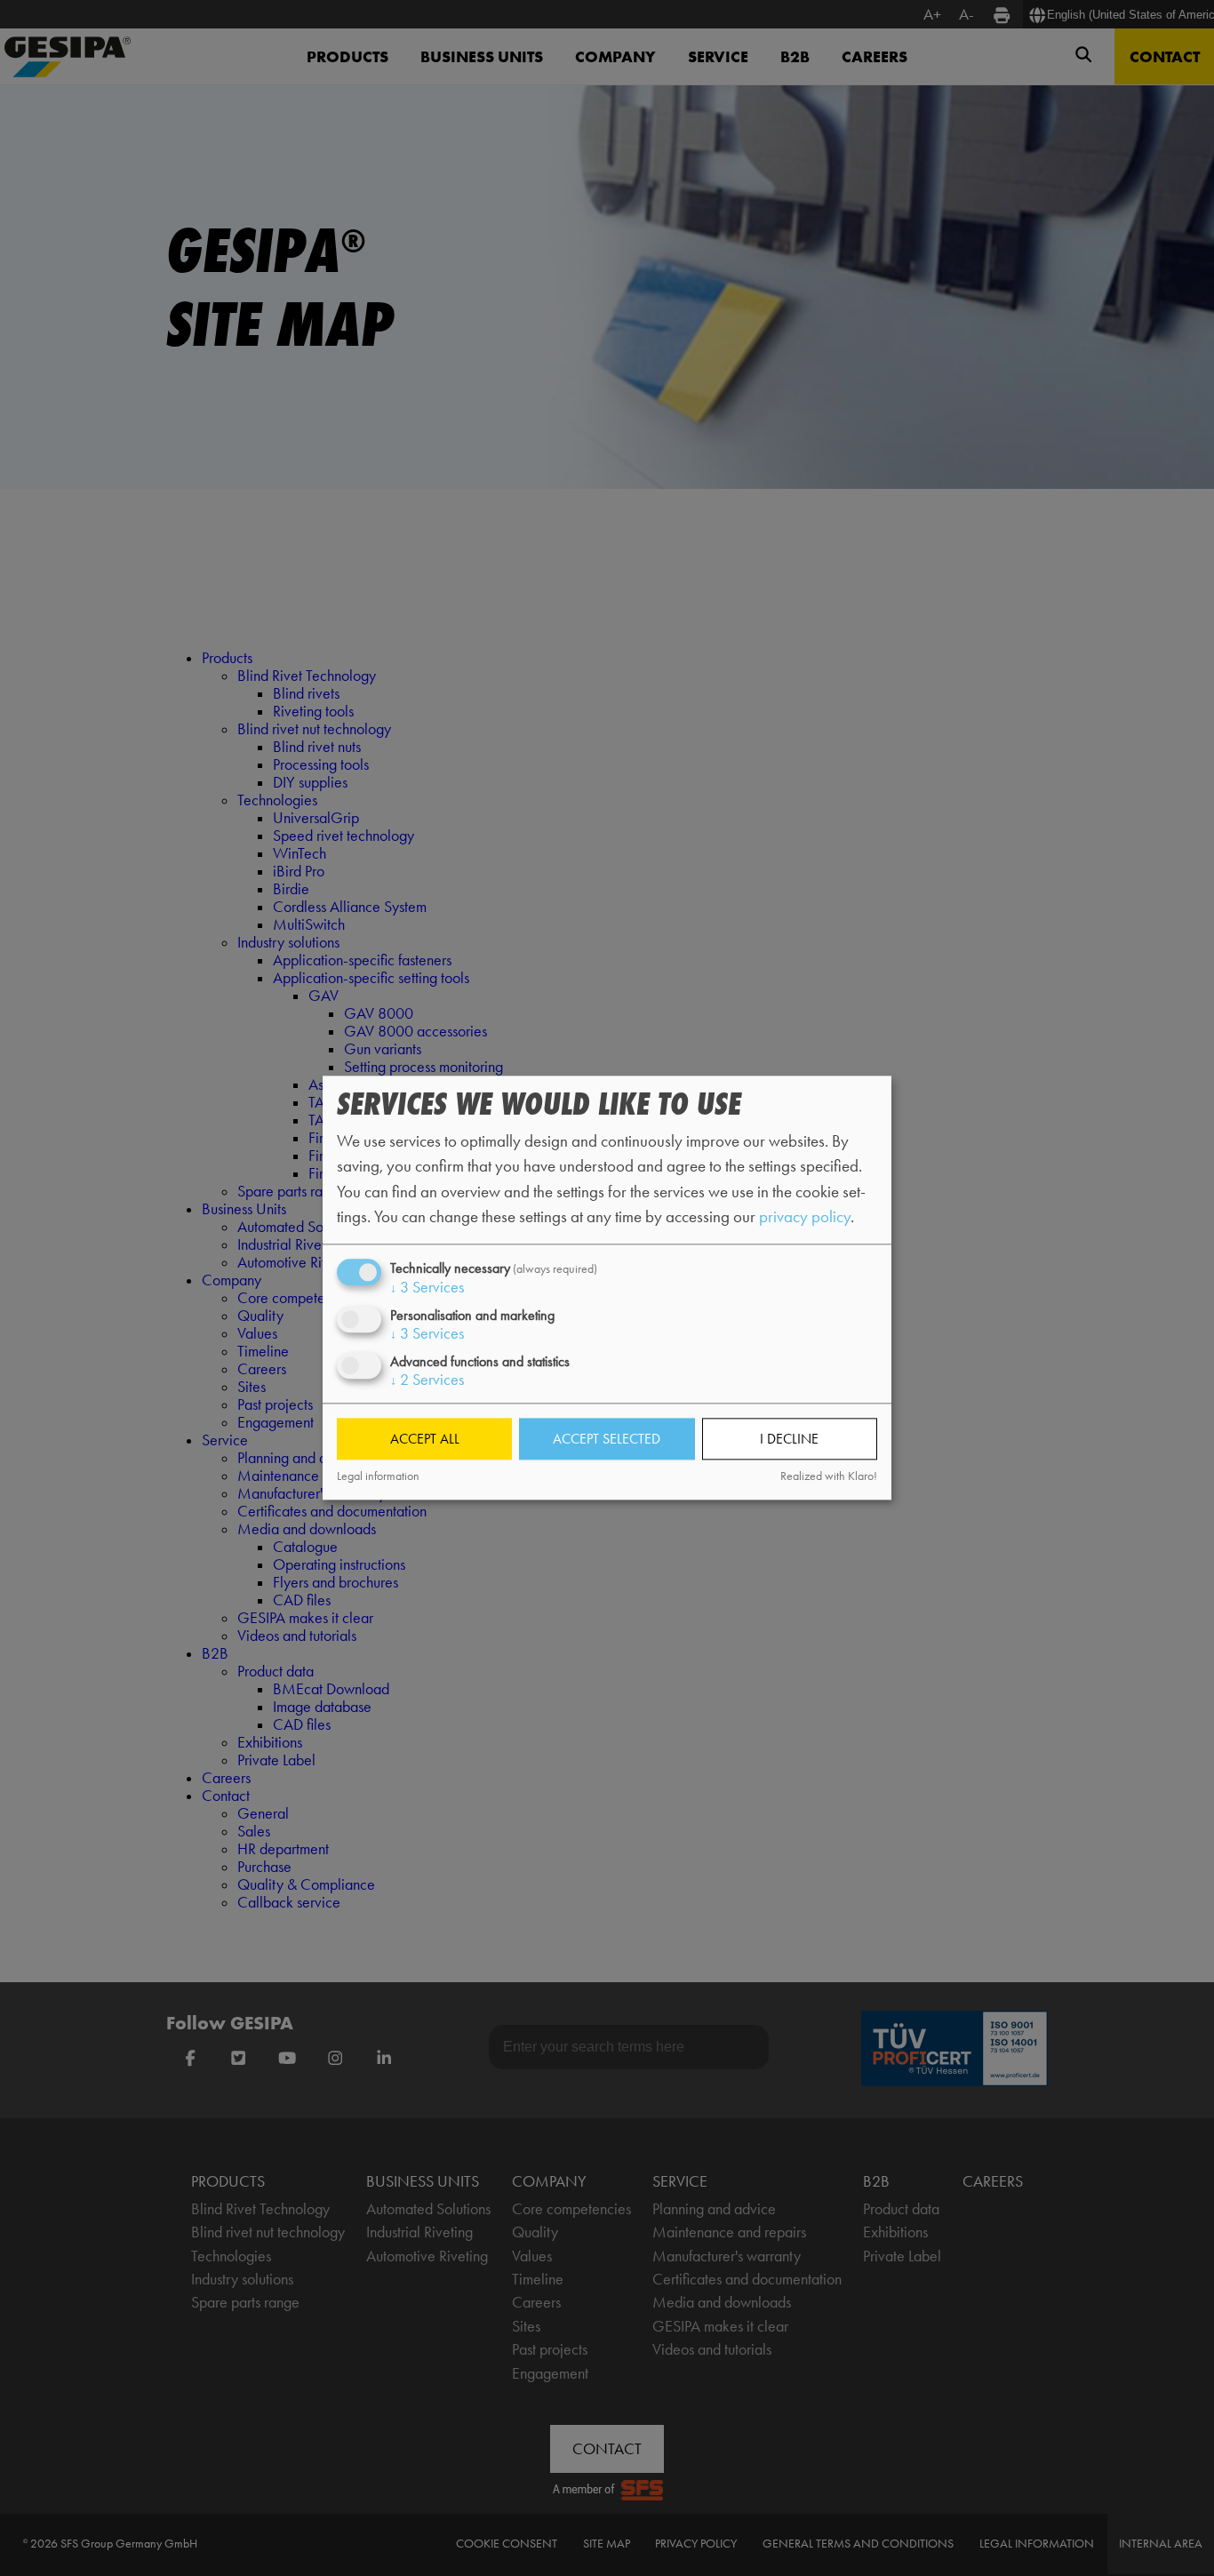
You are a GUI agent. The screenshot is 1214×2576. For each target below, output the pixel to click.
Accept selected (607, 1439)
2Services (427, 1380)
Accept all (425, 1439)
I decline (789, 1439)
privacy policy (805, 1216)
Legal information (378, 1476)
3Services (427, 1287)
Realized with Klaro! (829, 1476)
